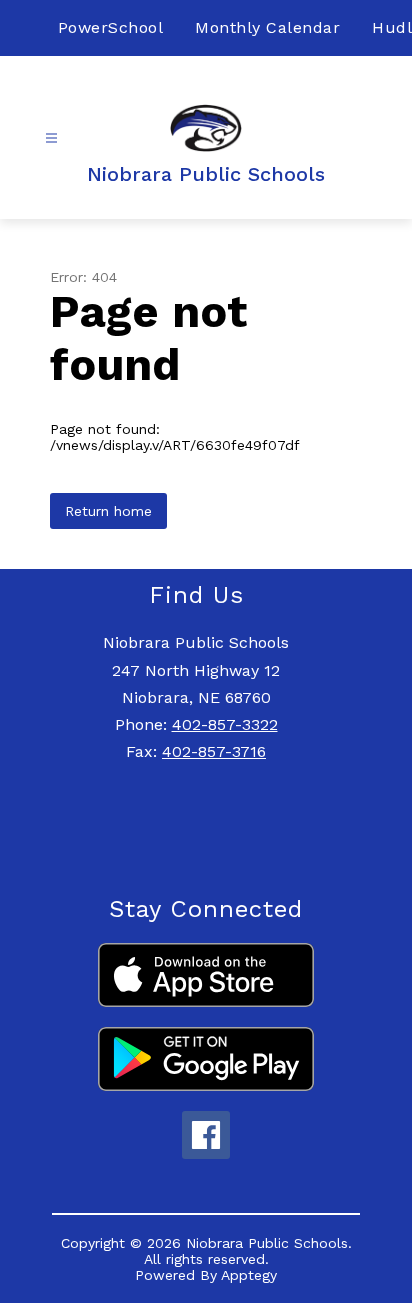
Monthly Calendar (267, 27)
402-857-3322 (225, 724)
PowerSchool (111, 27)
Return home (108, 511)
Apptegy (249, 1275)
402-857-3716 (214, 751)
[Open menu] (51, 138)
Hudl (392, 27)
